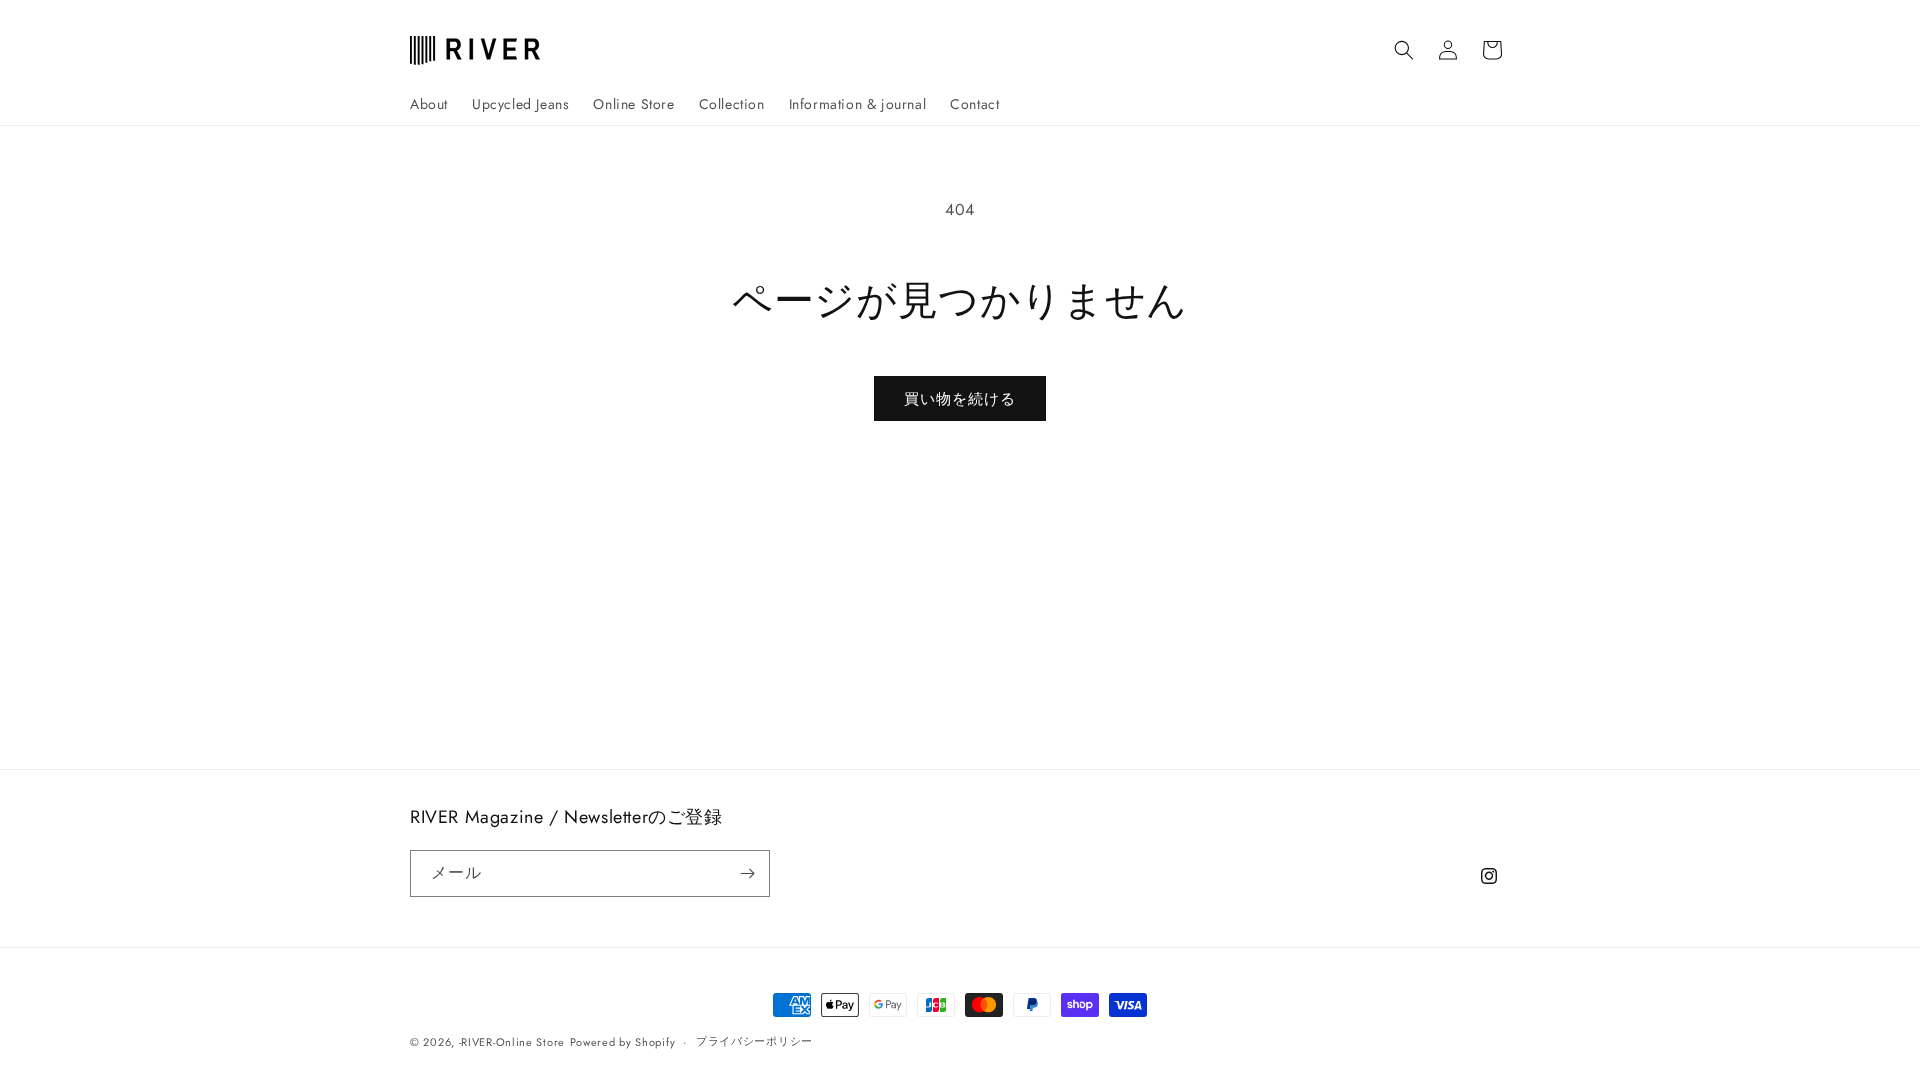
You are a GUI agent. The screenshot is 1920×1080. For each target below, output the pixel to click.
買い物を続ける (960, 399)
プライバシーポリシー (754, 1041)
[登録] (747, 873)
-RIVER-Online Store (512, 1042)
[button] (1404, 50)
